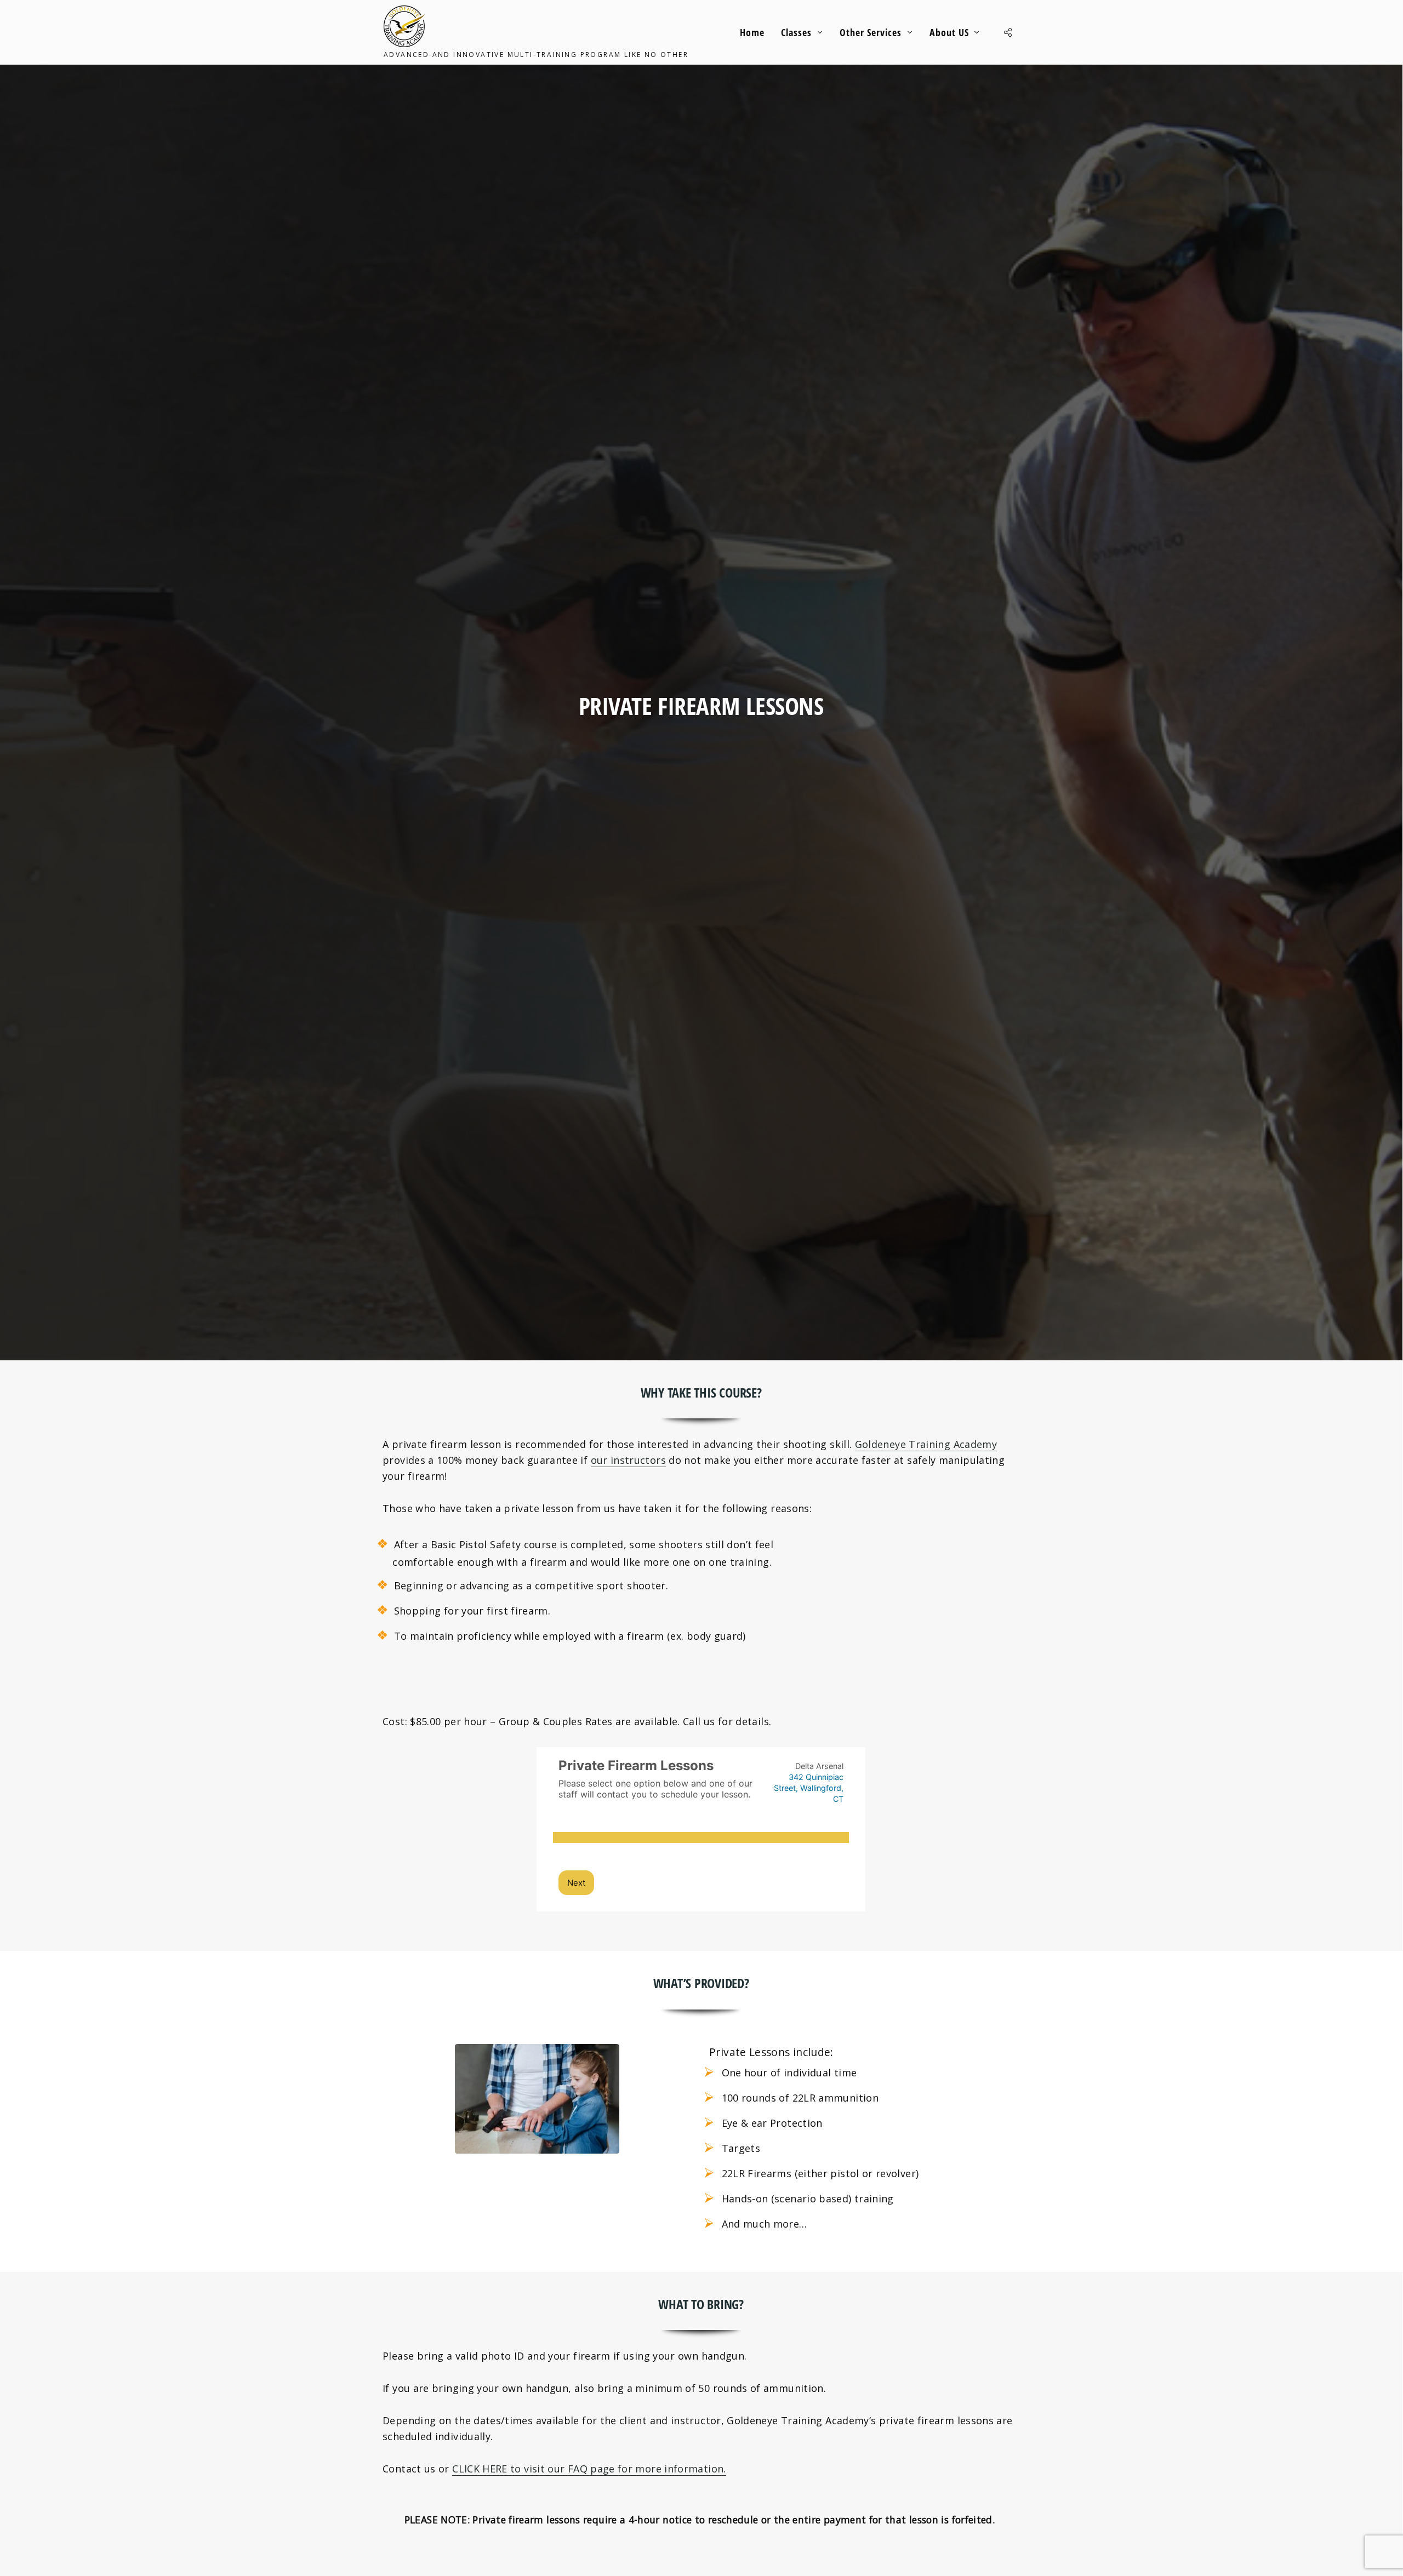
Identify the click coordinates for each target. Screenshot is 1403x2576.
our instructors (628, 1460)
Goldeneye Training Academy (926, 1444)
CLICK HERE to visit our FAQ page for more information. (589, 2469)
